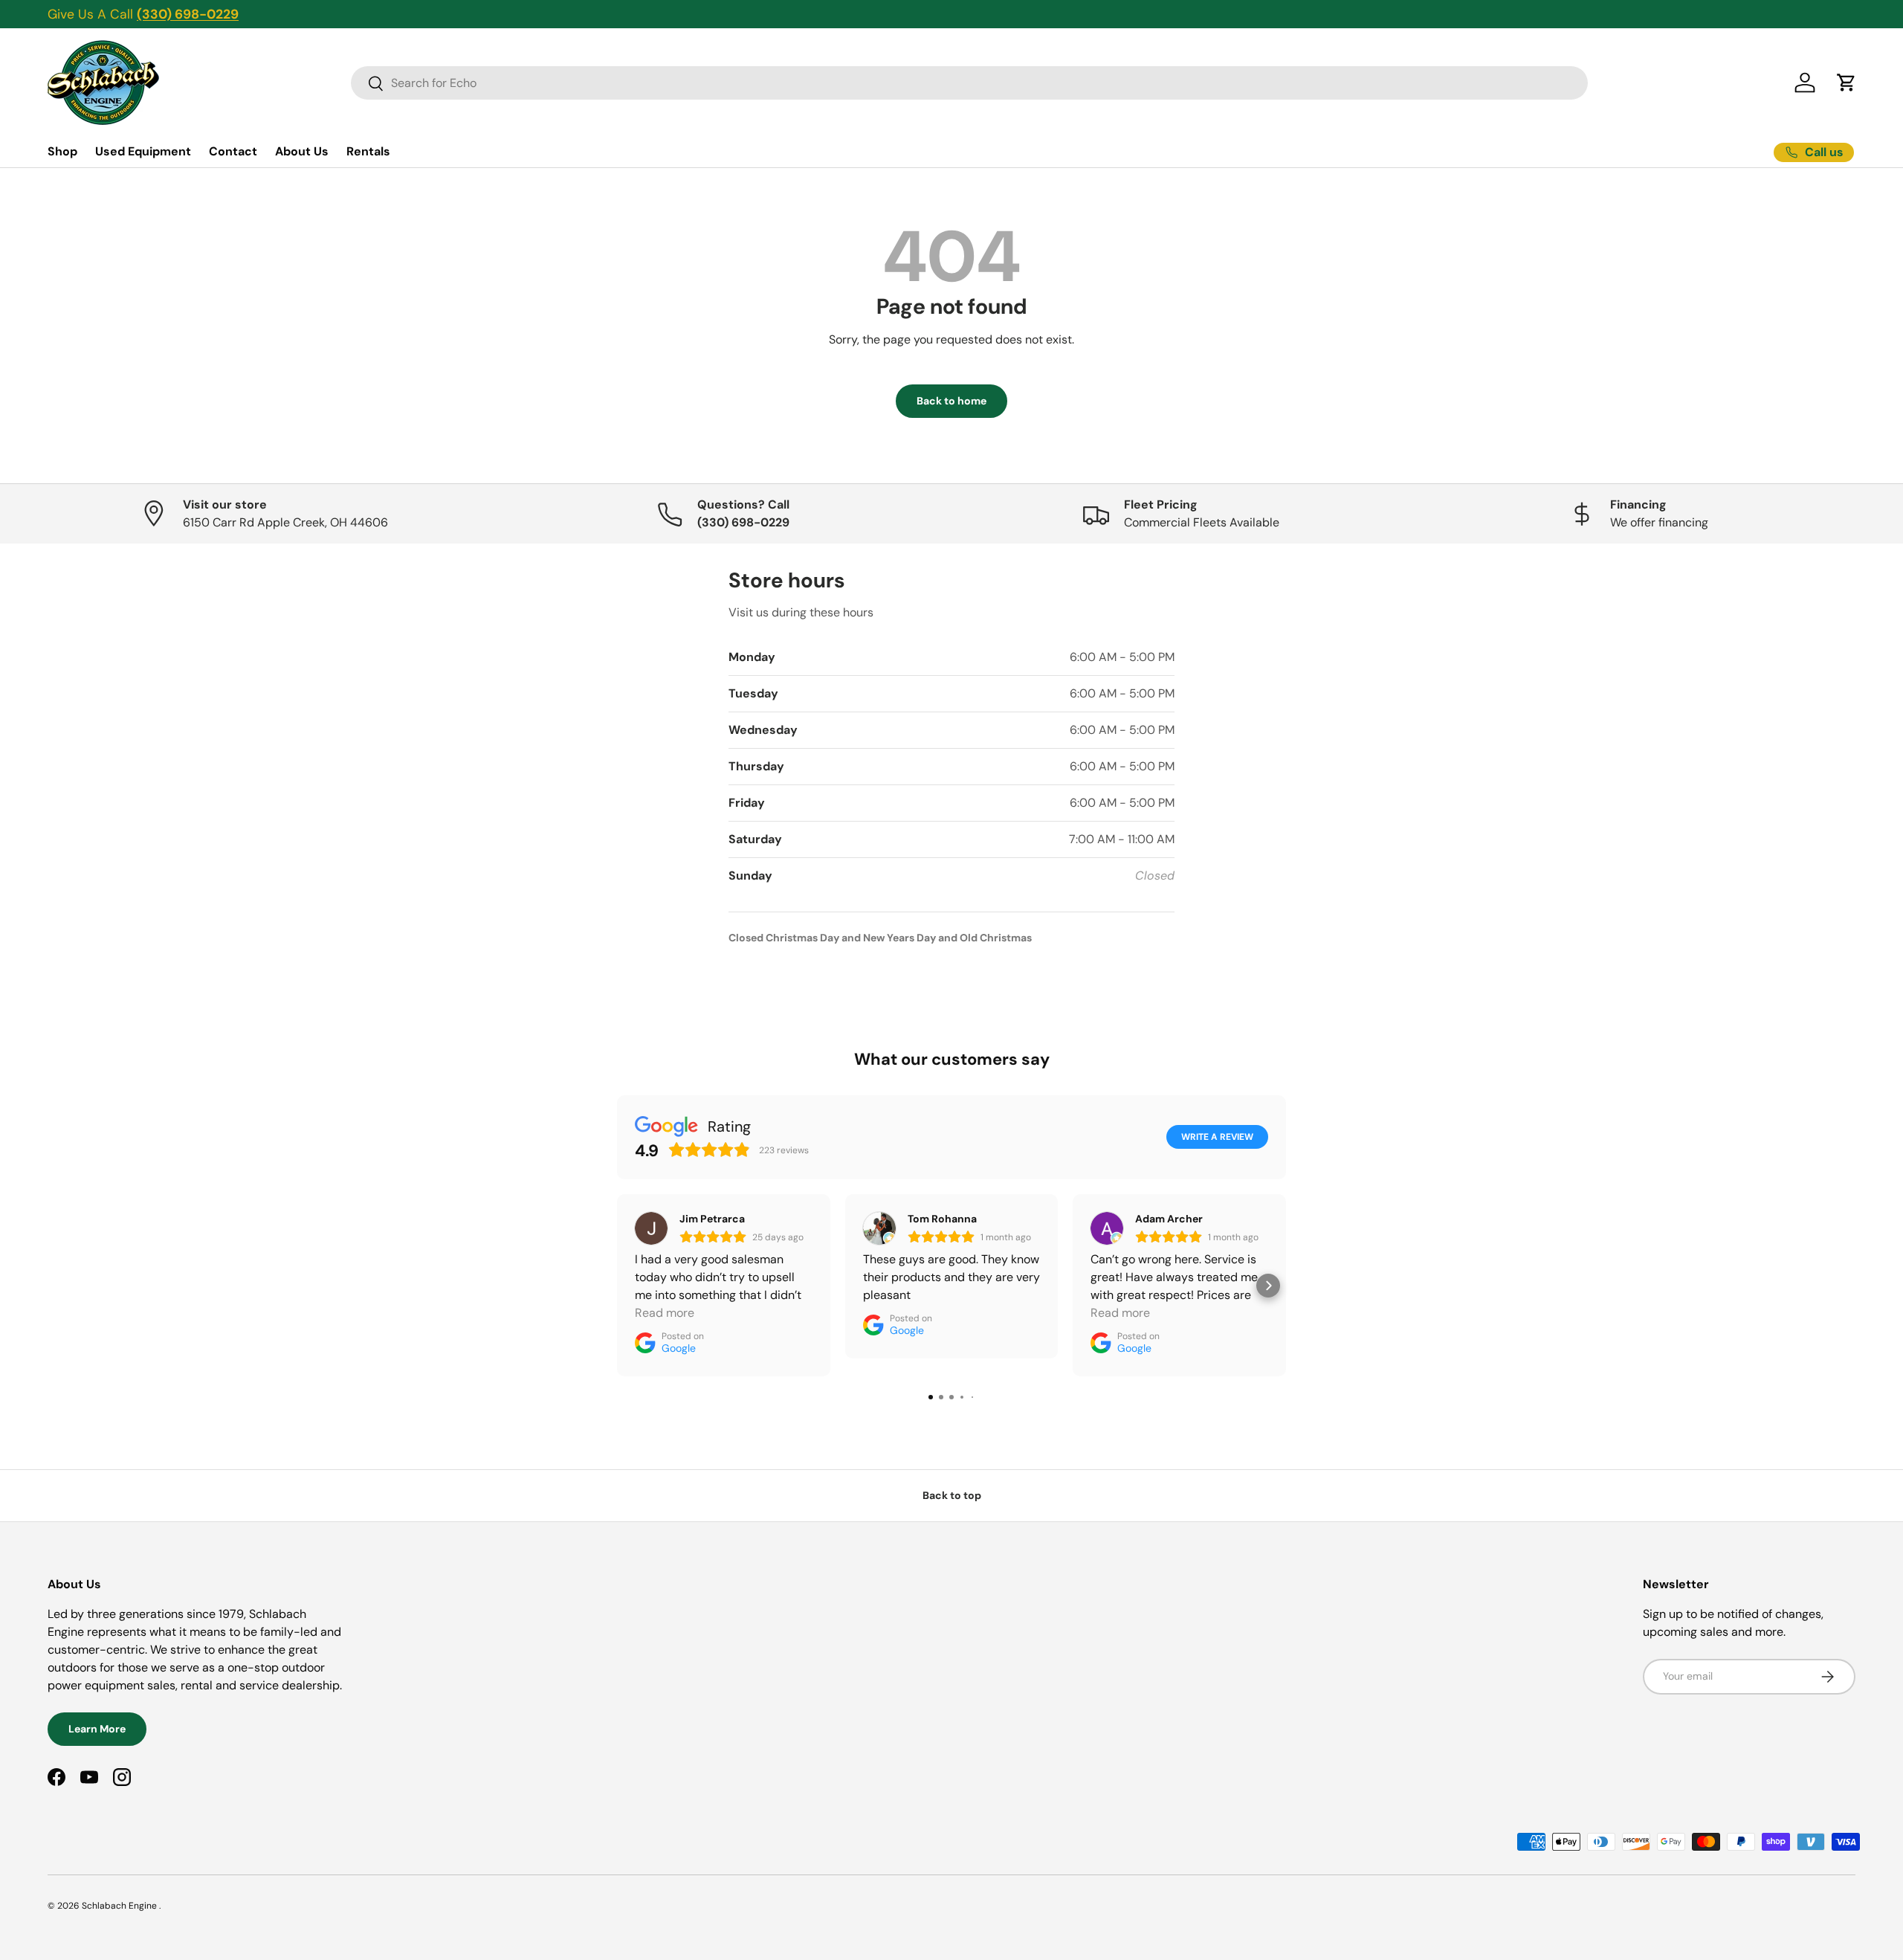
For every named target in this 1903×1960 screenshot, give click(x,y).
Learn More (97, 1729)
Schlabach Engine (120, 1906)
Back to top (952, 1495)
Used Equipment (143, 151)
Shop (62, 151)
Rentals (368, 151)
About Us (302, 151)
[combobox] (969, 83)
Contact (233, 151)
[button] (1847, 83)
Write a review (1217, 1137)
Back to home (951, 401)
